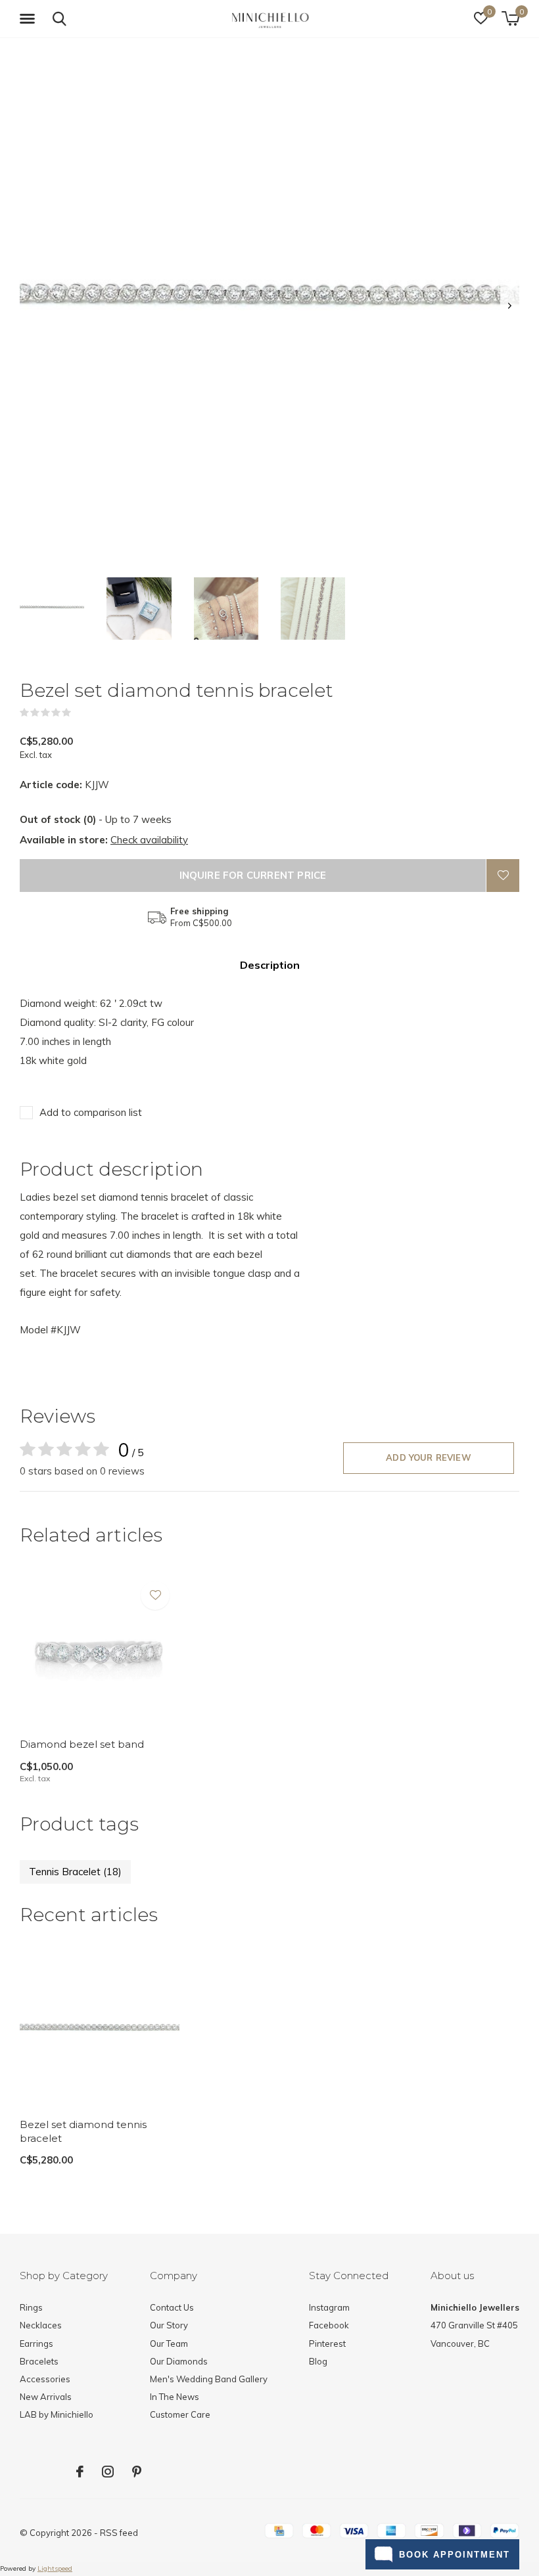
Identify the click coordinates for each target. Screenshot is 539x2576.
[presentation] (510, 306)
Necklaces (41, 2325)
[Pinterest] (137, 2472)
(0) (80, 713)
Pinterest (327, 2343)
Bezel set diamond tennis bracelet (83, 2131)
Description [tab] (270, 965)
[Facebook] (80, 2472)
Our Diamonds (179, 2361)
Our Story (169, 2325)
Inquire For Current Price (253, 875)
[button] (30, 19)
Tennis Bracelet (75, 1872)
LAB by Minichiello (57, 2414)
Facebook (329, 2325)
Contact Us (172, 2307)
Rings (31, 2307)
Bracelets (39, 2361)
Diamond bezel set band (82, 1744)
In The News (175, 2397)
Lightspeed (55, 2568)
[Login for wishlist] (503, 876)
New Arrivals (46, 2397)
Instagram (329, 2307)
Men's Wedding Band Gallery (209, 2379)
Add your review (429, 1457)
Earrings (36, 2343)
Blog (318, 2361)
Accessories (45, 2379)
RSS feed (119, 2533)
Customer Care (180, 2414)
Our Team (169, 2343)
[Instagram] (108, 2472)
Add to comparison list (91, 1112)
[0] (510, 18)
